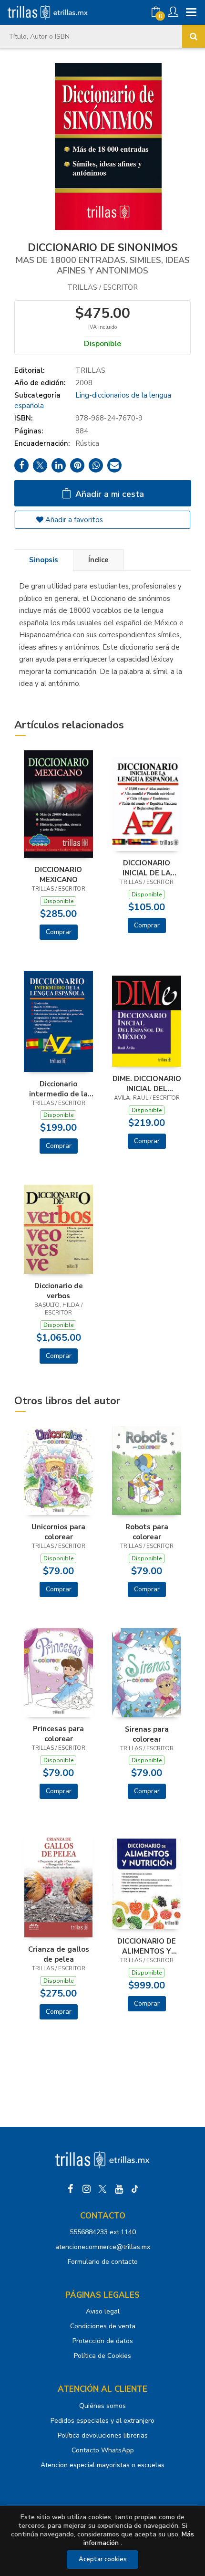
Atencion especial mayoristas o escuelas (102, 2465)
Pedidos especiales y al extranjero (102, 2421)
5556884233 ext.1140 (103, 2232)
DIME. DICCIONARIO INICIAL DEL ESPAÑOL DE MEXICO (147, 1083)
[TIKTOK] (135, 2189)
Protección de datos (103, 2341)
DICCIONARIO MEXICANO (58, 874)
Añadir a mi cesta (108, 494)
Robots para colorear (147, 1532)
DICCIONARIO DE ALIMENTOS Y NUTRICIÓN (147, 1946)
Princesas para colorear (58, 1734)
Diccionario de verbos (59, 1291)
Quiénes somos (102, 2406)
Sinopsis (44, 560)
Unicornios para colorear (58, 1532)
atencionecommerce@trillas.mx (103, 2247)
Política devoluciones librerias (103, 2435)
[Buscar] (194, 36)
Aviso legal (103, 2311)
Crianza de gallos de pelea (59, 1954)
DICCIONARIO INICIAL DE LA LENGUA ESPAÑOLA (147, 868)
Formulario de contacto (103, 2262)
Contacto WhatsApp (103, 2450)
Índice (98, 560)
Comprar (59, 932)
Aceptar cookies (103, 2559)
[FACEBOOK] (70, 2189)
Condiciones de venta (103, 2326)
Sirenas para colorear (147, 1734)
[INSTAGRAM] (86, 2189)
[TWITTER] (102, 2189)
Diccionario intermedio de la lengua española (58, 1089)
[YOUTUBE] (119, 2189)
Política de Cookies (102, 2356)
